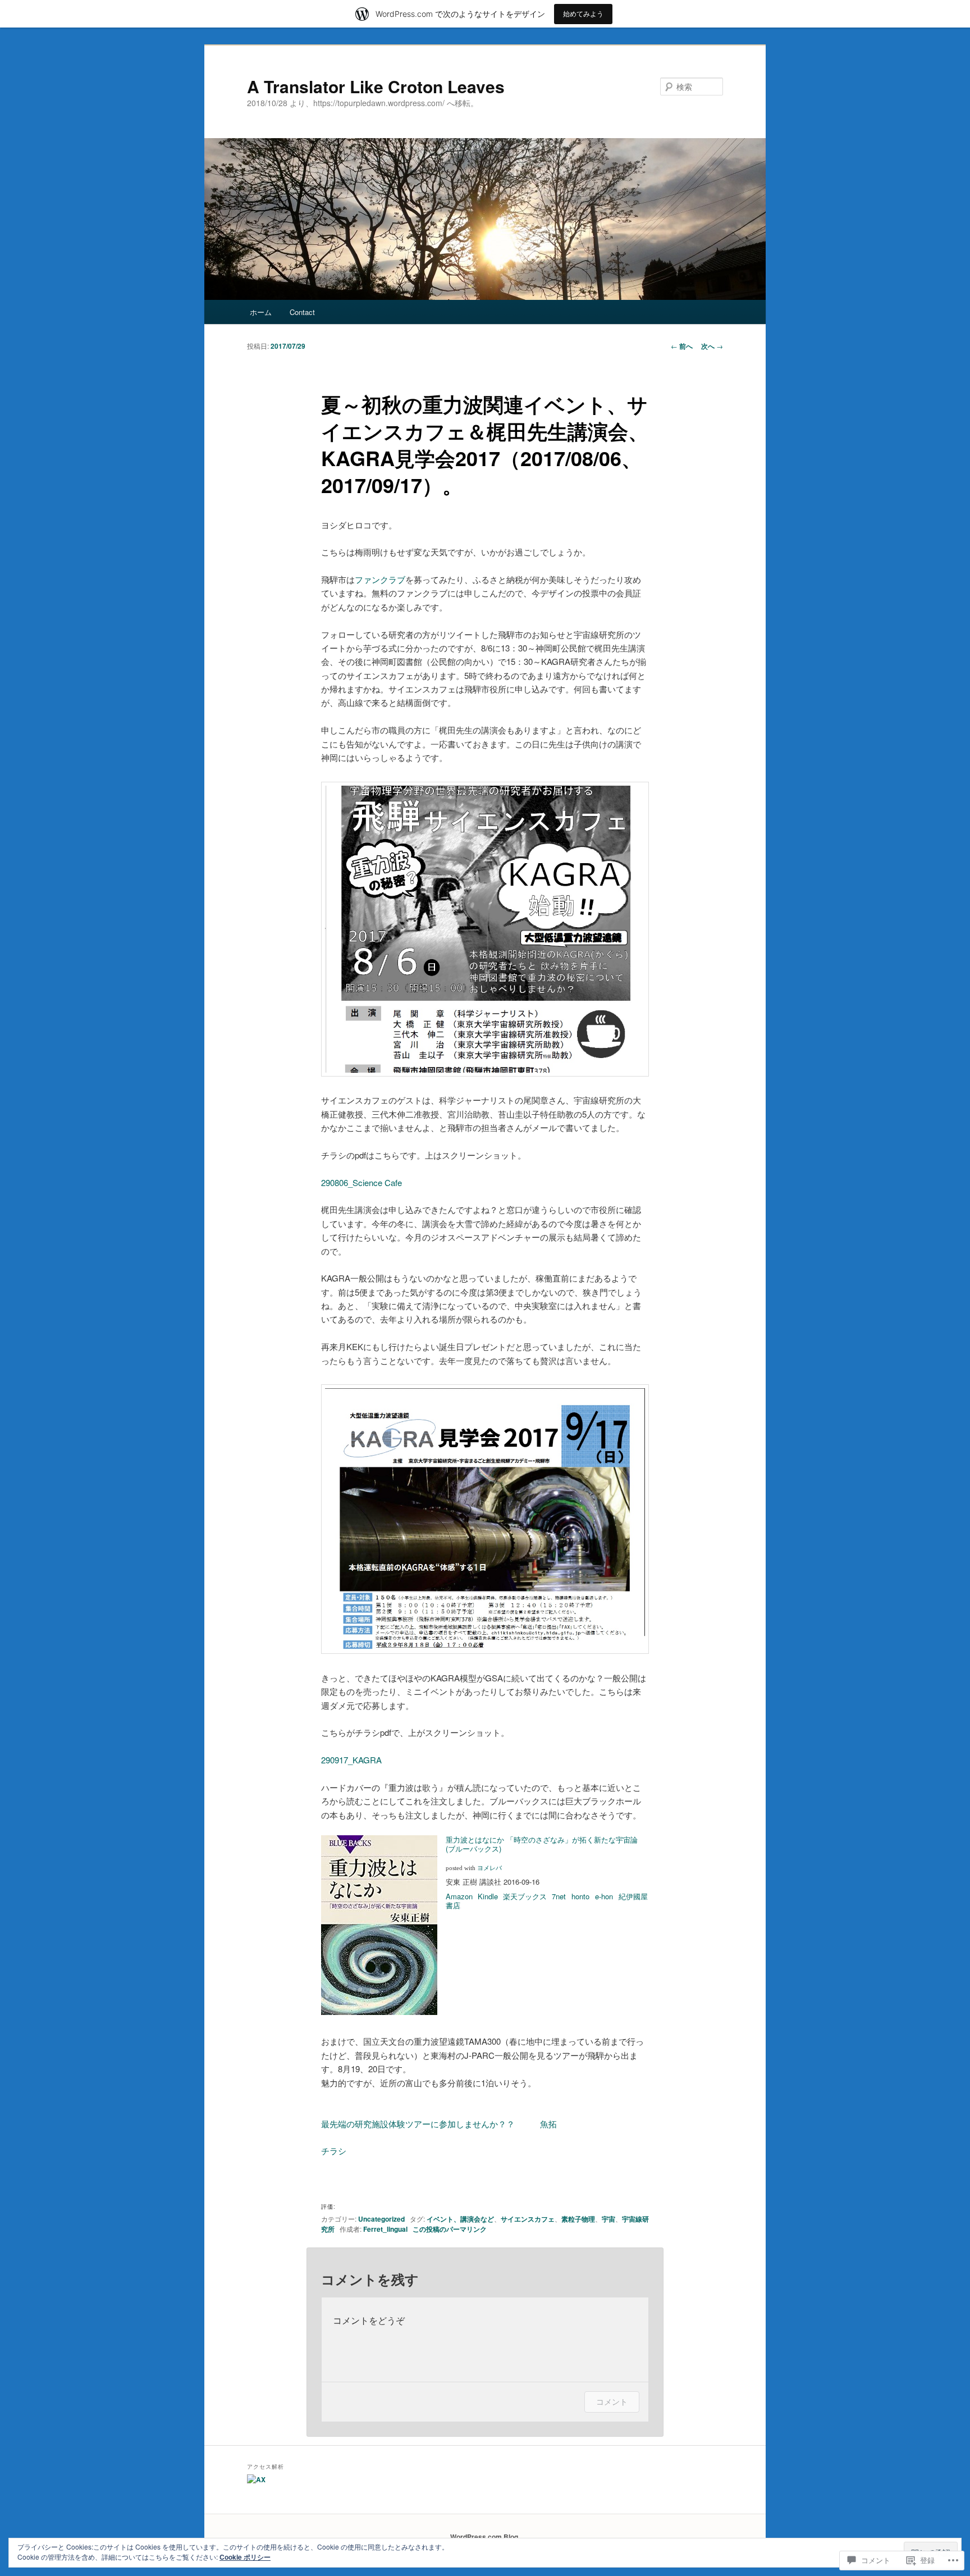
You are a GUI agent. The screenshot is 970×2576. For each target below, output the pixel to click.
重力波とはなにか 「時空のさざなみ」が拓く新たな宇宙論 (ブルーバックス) (542, 1844)
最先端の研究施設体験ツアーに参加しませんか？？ (418, 2124)
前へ (682, 346)
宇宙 (608, 2219)
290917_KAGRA (351, 1760)
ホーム (261, 312)
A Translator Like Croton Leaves (376, 86)
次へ (712, 346)
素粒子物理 (578, 2219)
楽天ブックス (525, 1896)
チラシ (334, 2151)
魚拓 (548, 2124)
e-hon (604, 1896)
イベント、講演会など (460, 2219)
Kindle (488, 1896)
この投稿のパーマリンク (450, 2229)
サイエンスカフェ (528, 2219)
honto (580, 1896)
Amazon (459, 1896)
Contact (302, 312)
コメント (612, 2402)
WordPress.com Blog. (485, 2537)
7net (559, 1896)
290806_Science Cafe (362, 1182)
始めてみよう (583, 14)
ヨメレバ (489, 1868)
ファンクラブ (380, 579)
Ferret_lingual (385, 2229)
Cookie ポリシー (245, 2557)
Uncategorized (381, 2219)
